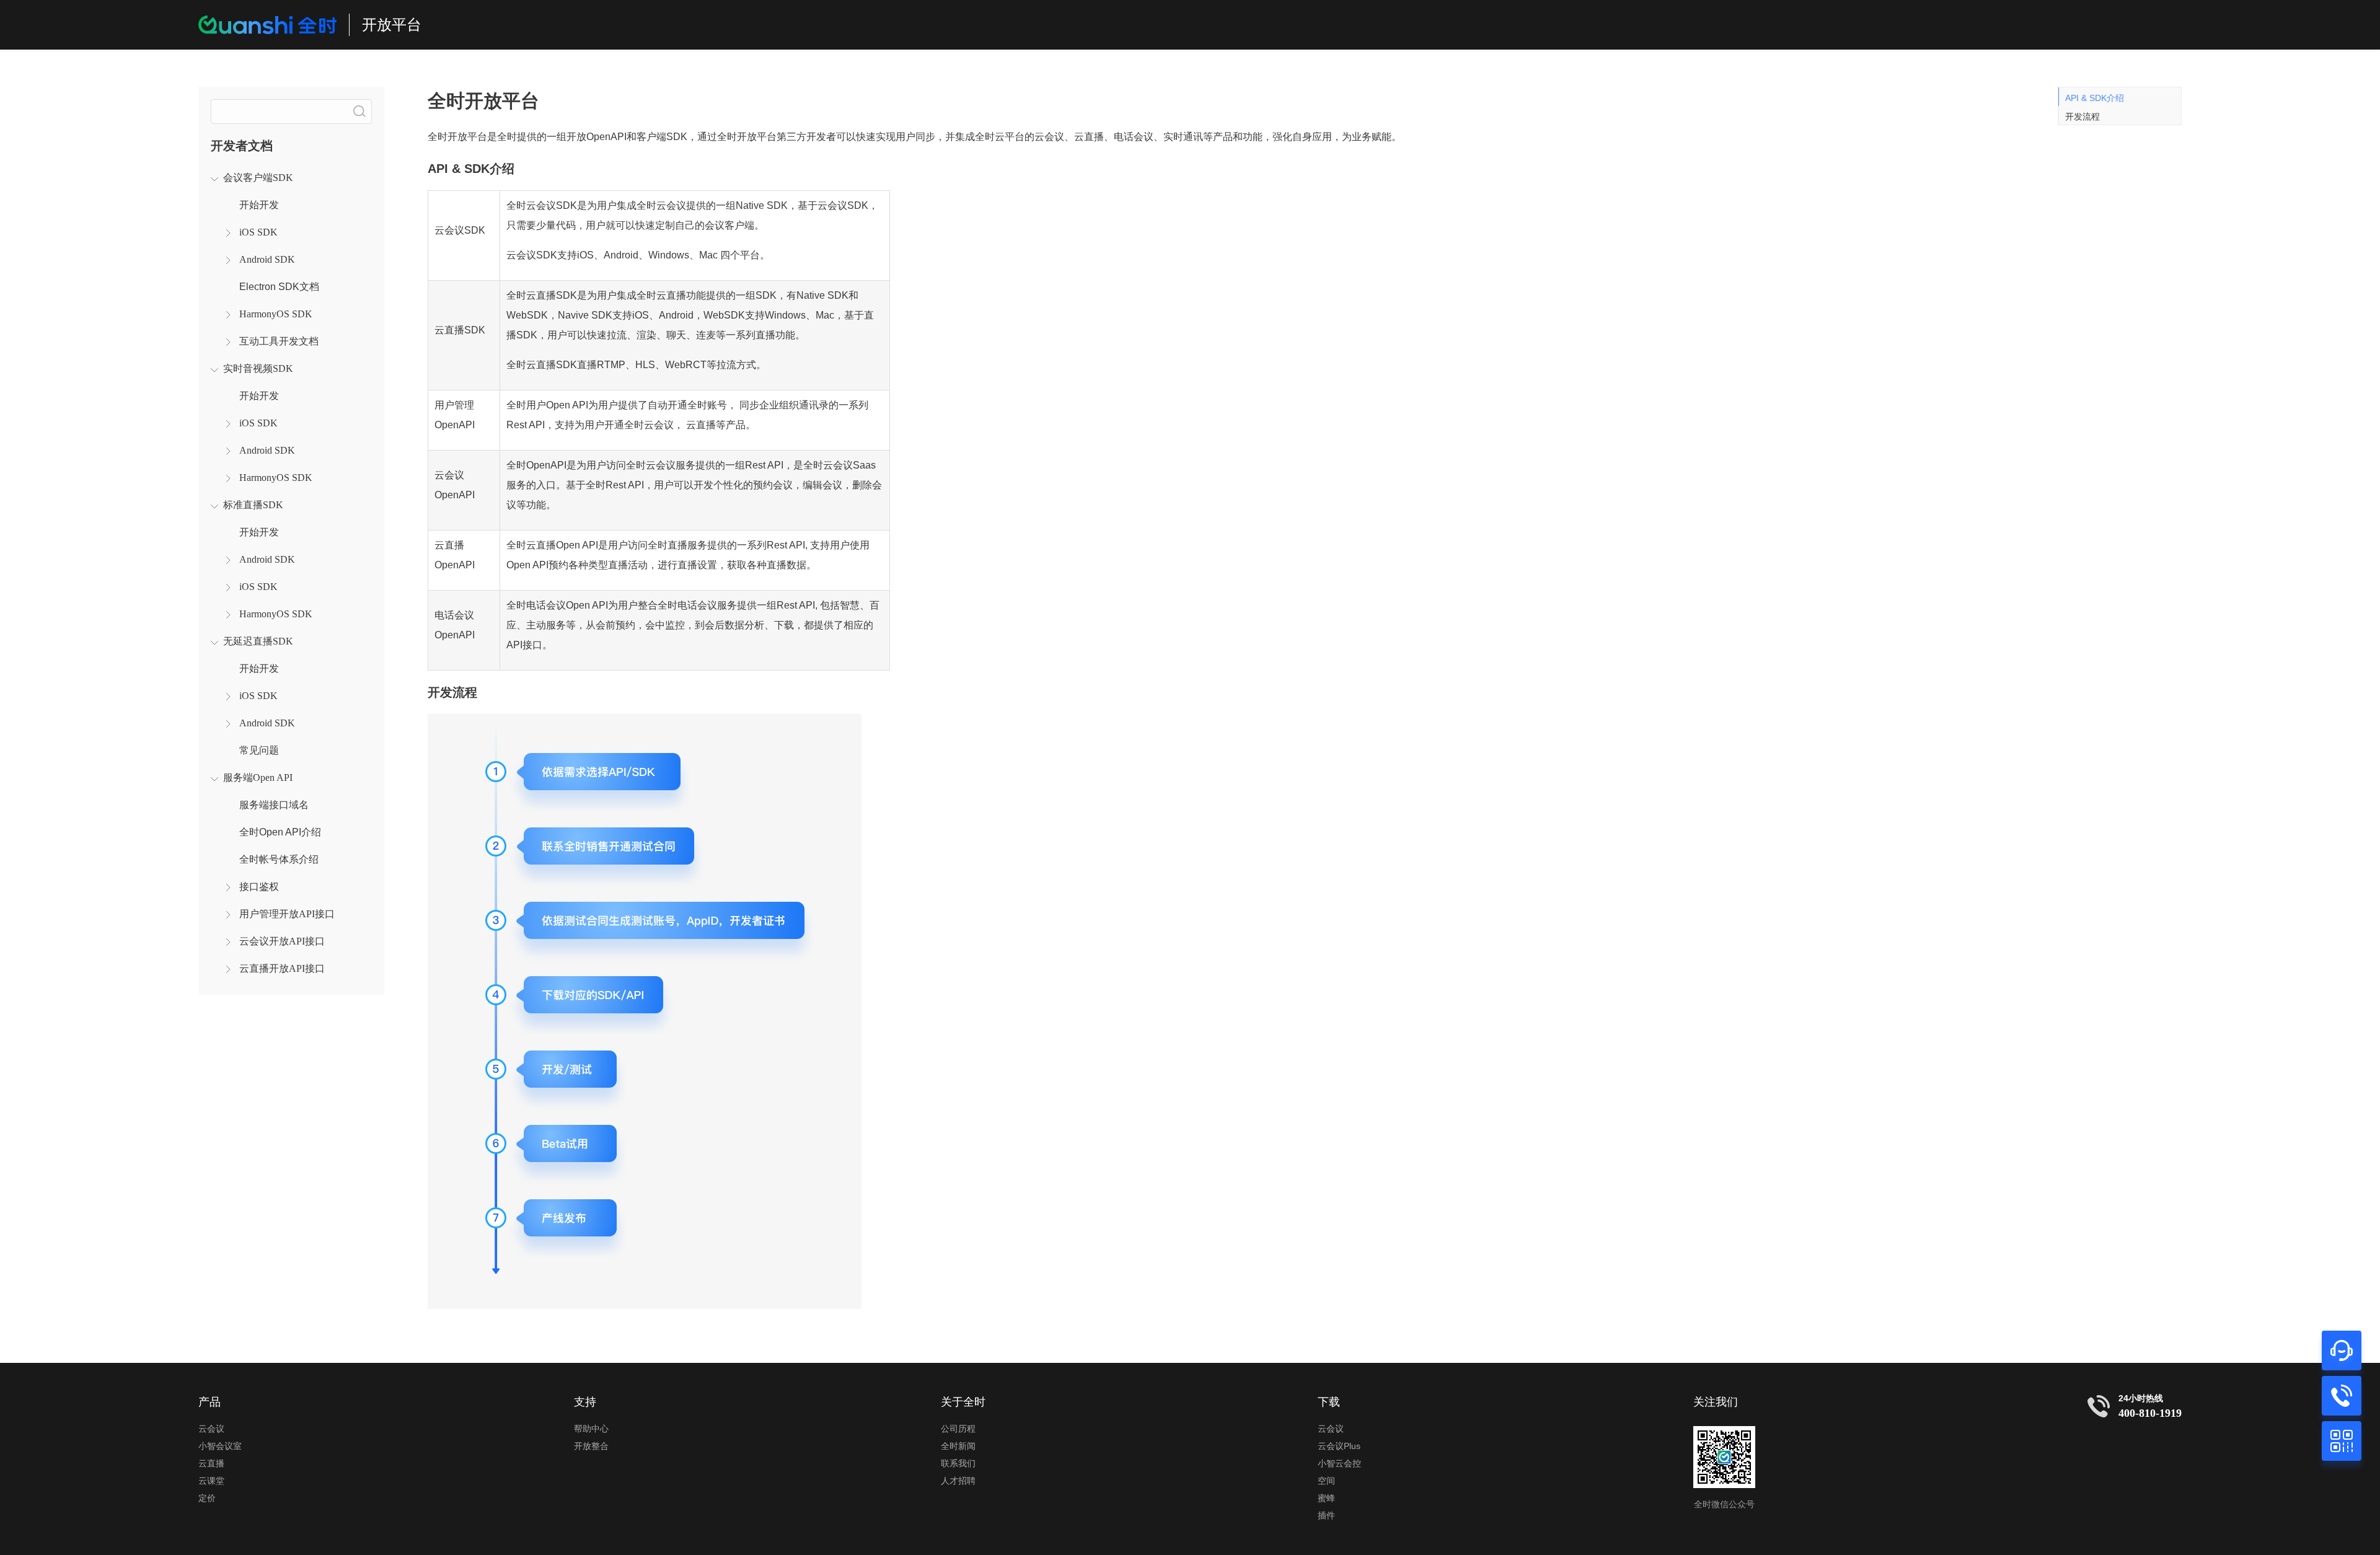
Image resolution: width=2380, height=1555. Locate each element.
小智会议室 (220, 1446)
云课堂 (211, 1481)
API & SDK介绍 (2095, 98)
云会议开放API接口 (282, 941)
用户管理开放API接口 (287, 914)
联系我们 (958, 1463)
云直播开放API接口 (282, 968)
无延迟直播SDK (258, 641)
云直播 (211, 1463)
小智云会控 (1339, 1463)
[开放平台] (267, 25)
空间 (1326, 1481)
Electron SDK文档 (279, 287)
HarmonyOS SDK (276, 314)
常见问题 (259, 750)
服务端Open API (258, 777)
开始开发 (259, 205)
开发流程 (2082, 117)
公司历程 (958, 1429)
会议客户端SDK (258, 178)
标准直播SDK (253, 505)
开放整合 (591, 1446)
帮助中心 (591, 1429)
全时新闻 (958, 1446)
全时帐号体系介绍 (279, 859)
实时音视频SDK (258, 368)
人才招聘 (958, 1481)
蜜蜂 (1326, 1498)
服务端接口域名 (274, 805)
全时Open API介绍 (280, 832)
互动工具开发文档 (279, 341)
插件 (1326, 1515)
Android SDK (267, 259)
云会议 (211, 1429)
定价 (207, 1498)
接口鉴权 (259, 887)
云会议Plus (1339, 1446)
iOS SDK (258, 232)
